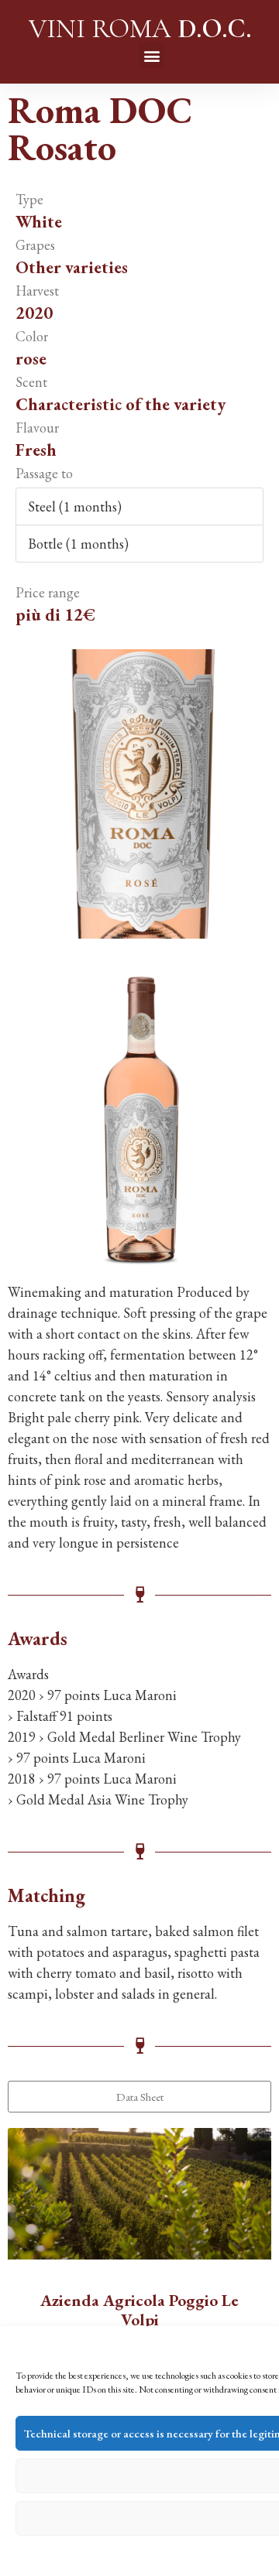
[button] (152, 55)
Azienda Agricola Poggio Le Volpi (139, 2310)
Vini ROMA (140, 29)
